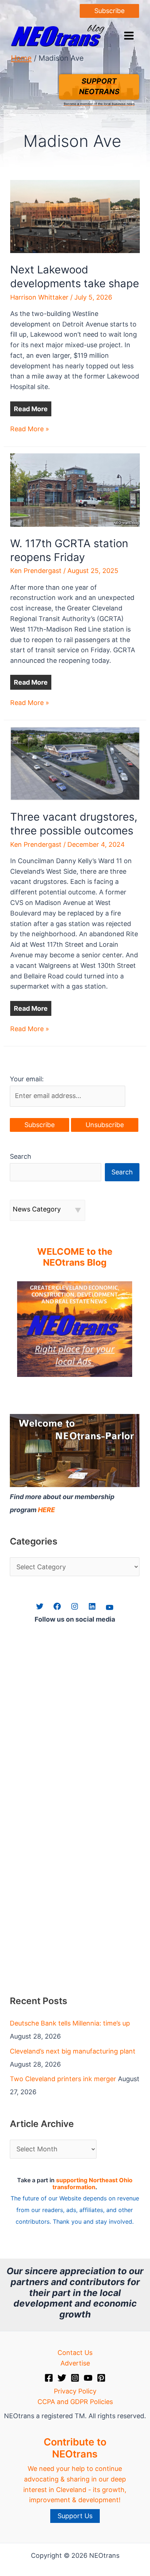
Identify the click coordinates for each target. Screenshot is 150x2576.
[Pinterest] (101, 2378)
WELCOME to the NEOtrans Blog (75, 1257)
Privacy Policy (75, 2391)
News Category (37, 1209)
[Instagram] (75, 2378)
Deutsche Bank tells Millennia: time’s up (70, 2023)
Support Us (75, 2516)
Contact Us (75, 2353)
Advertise (75, 2363)
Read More (31, 409)
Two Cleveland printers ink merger (63, 2079)
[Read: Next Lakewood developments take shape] (75, 216)
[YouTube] (88, 2378)
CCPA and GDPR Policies (75, 2402)
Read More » (30, 430)
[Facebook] (49, 2378)
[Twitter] (62, 2378)
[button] (109, 11)
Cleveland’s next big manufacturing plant (73, 2051)
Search (21, 1156)
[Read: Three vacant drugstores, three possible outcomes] (75, 763)
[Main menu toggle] (129, 36)
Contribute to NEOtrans (75, 2448)
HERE (46, 1510)
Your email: (27, 1079)
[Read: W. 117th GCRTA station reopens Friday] (75, 490)
